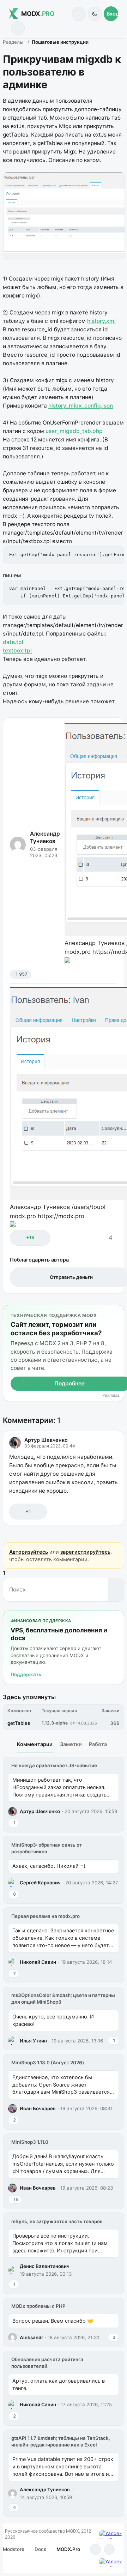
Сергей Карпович (40, 1883)
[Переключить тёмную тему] (95, 14)
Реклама (111, 1395)
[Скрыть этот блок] (117, 1312)
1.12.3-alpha (55, 1723)
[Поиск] (78, 14)
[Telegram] (95, 2549)
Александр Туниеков (45, 837)
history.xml (101, 321)
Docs (40, 2549)
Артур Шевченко (46, 1440)
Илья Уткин (33, 2041)
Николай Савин (38, 1962)
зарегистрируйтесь (85, 1552)
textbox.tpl (17, 651)
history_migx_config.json (81, 406)
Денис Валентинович (45, 2266)
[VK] (109, 2549)
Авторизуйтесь (29, 1552)
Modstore (14, 2549)
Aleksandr (31, 2337)
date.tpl (13, 642)
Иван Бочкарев (38, 2108)
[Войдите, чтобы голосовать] (19, 1238)
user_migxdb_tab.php (74, 431)
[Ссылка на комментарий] (97, 1512)
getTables (19, 1723)
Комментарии (35, 1744)
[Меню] (18, 28)
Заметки (71, 1744)
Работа (98, 1744)
